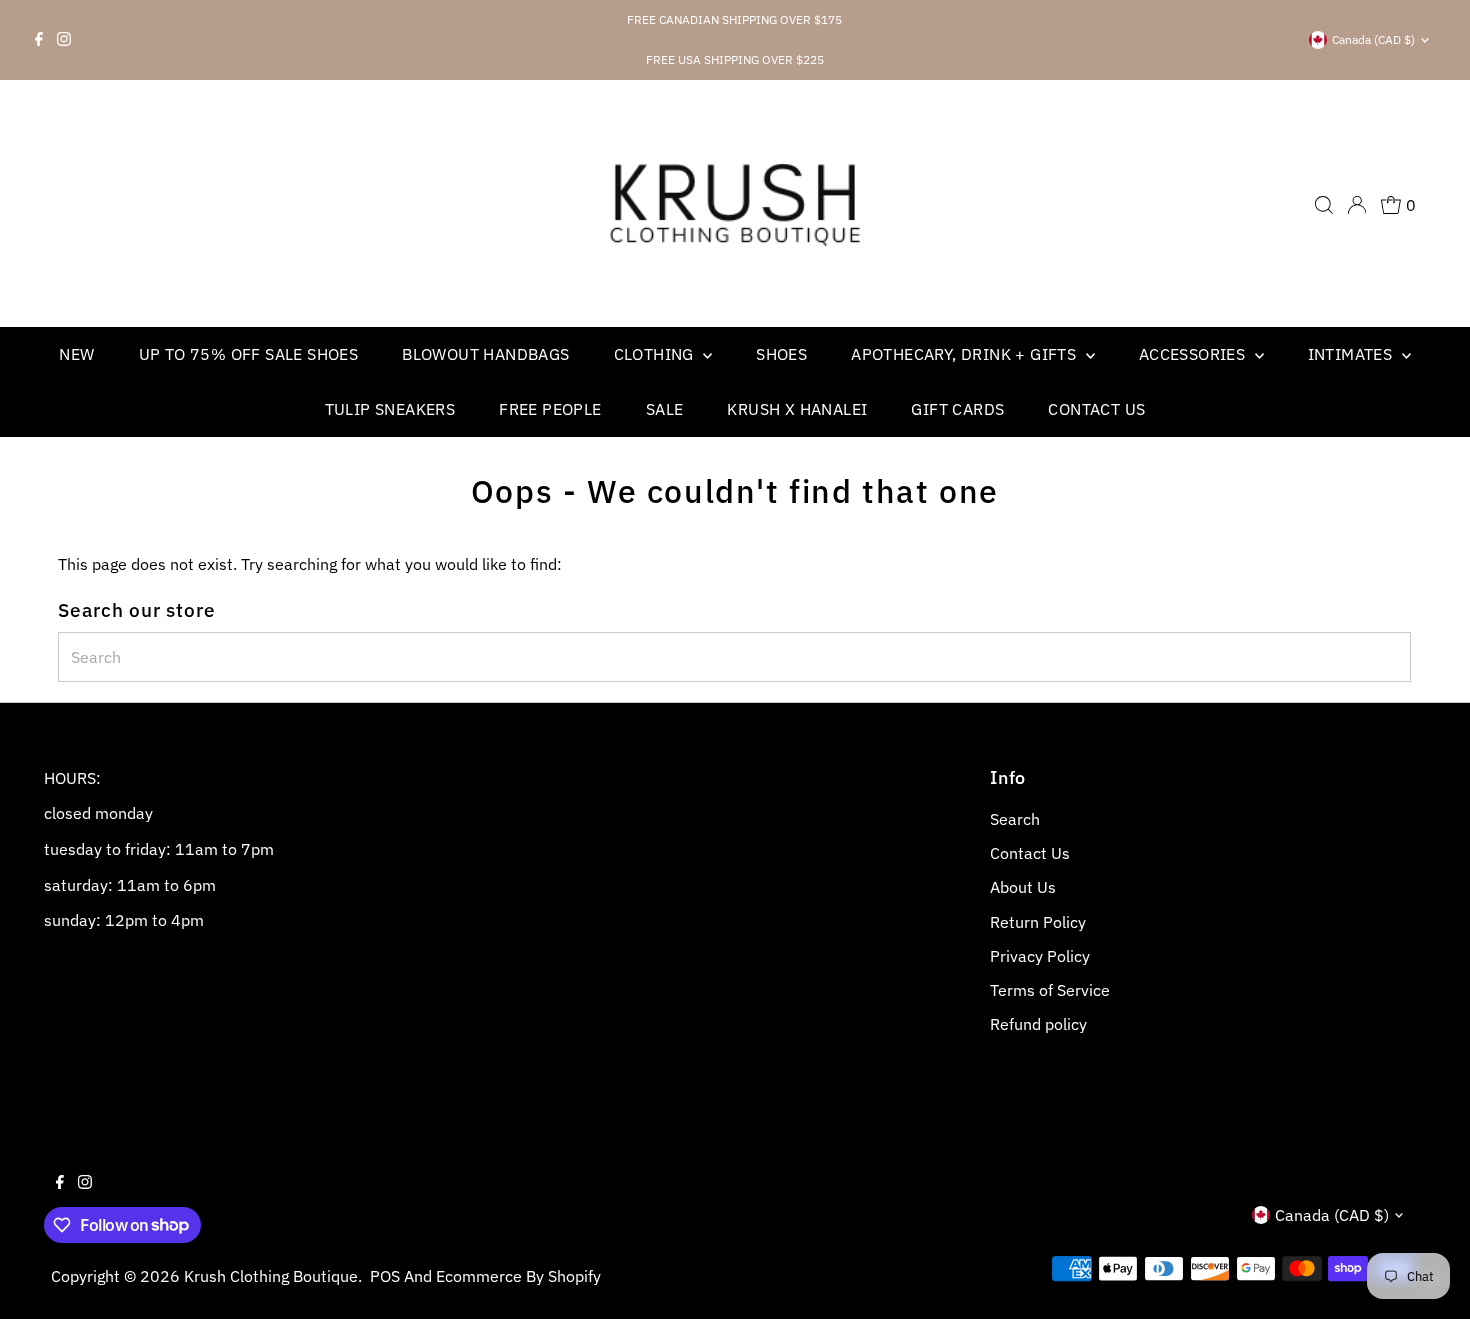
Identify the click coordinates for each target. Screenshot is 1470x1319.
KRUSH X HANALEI (797, 409)
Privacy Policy (1040, 956)
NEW (76, 354)
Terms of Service (1050, 990)
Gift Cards (957, 409)
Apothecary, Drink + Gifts (965, 354)
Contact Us (1096, 409)
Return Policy (1038, 922)
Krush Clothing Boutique (271, 1276)
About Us (1023, 887)
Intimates (1352, 354)
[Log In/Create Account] (1357, 205)
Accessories (1194, 354)
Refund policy (1038, 1024)
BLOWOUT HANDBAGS (485, 354)
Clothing (656, 354)
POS (385, 1276)
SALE (665, 409)
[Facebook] (39, 40)
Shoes (781, 354)
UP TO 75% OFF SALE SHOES (249, 354)
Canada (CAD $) (1373, 39)
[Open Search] (1324, 205)
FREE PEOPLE (550, 409)
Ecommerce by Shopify (518, 1276)
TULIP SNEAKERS (390, 409)
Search (1015, 819)
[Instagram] (64, 40)
